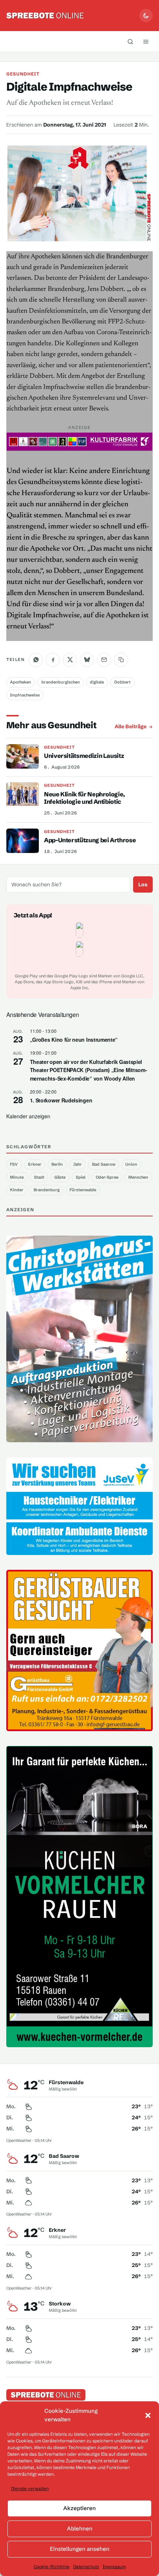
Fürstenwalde (83, 1190)
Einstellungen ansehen (80, 2549)
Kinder (17, 1190)
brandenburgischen (61, 682)
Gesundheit (23, 74)
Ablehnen (80, 2528)
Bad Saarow (104, 1164)
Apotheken (21, 682)
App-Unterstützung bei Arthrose (90, 840)
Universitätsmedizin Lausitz (84, 756)
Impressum (114, 2567)
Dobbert (122, 682)
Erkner (35, 1164)
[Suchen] (130, 41)
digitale (97, 682)
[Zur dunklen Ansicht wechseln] (146, 16)
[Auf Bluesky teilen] (87, 660)
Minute (17, 1177)
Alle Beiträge (131, 726)
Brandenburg (47, 1190)
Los (143, 884)
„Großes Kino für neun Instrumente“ (74, 1040)
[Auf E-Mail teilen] (104, 660)
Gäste (60, 1177)
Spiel (81, 1177)
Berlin (57, 1164)
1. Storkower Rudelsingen (61, 1100)
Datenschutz (86, 2567)
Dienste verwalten (30, 2488)
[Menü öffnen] (146, 41)
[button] (148, 2415)
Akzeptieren (79, 2508)
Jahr (77, 1164)
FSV (14, 1164)
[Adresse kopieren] (121, 660)
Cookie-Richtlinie (52, 2567)
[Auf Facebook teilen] (53, 660)
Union (131, 1164)
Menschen (138, 1177)
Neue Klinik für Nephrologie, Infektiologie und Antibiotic (84, 798)
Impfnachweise (25, 695)
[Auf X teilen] (70, 660)
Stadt (39, 1177)
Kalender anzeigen (28, 1116)
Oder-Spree (107, 1177)
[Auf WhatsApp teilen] (36, 660)
